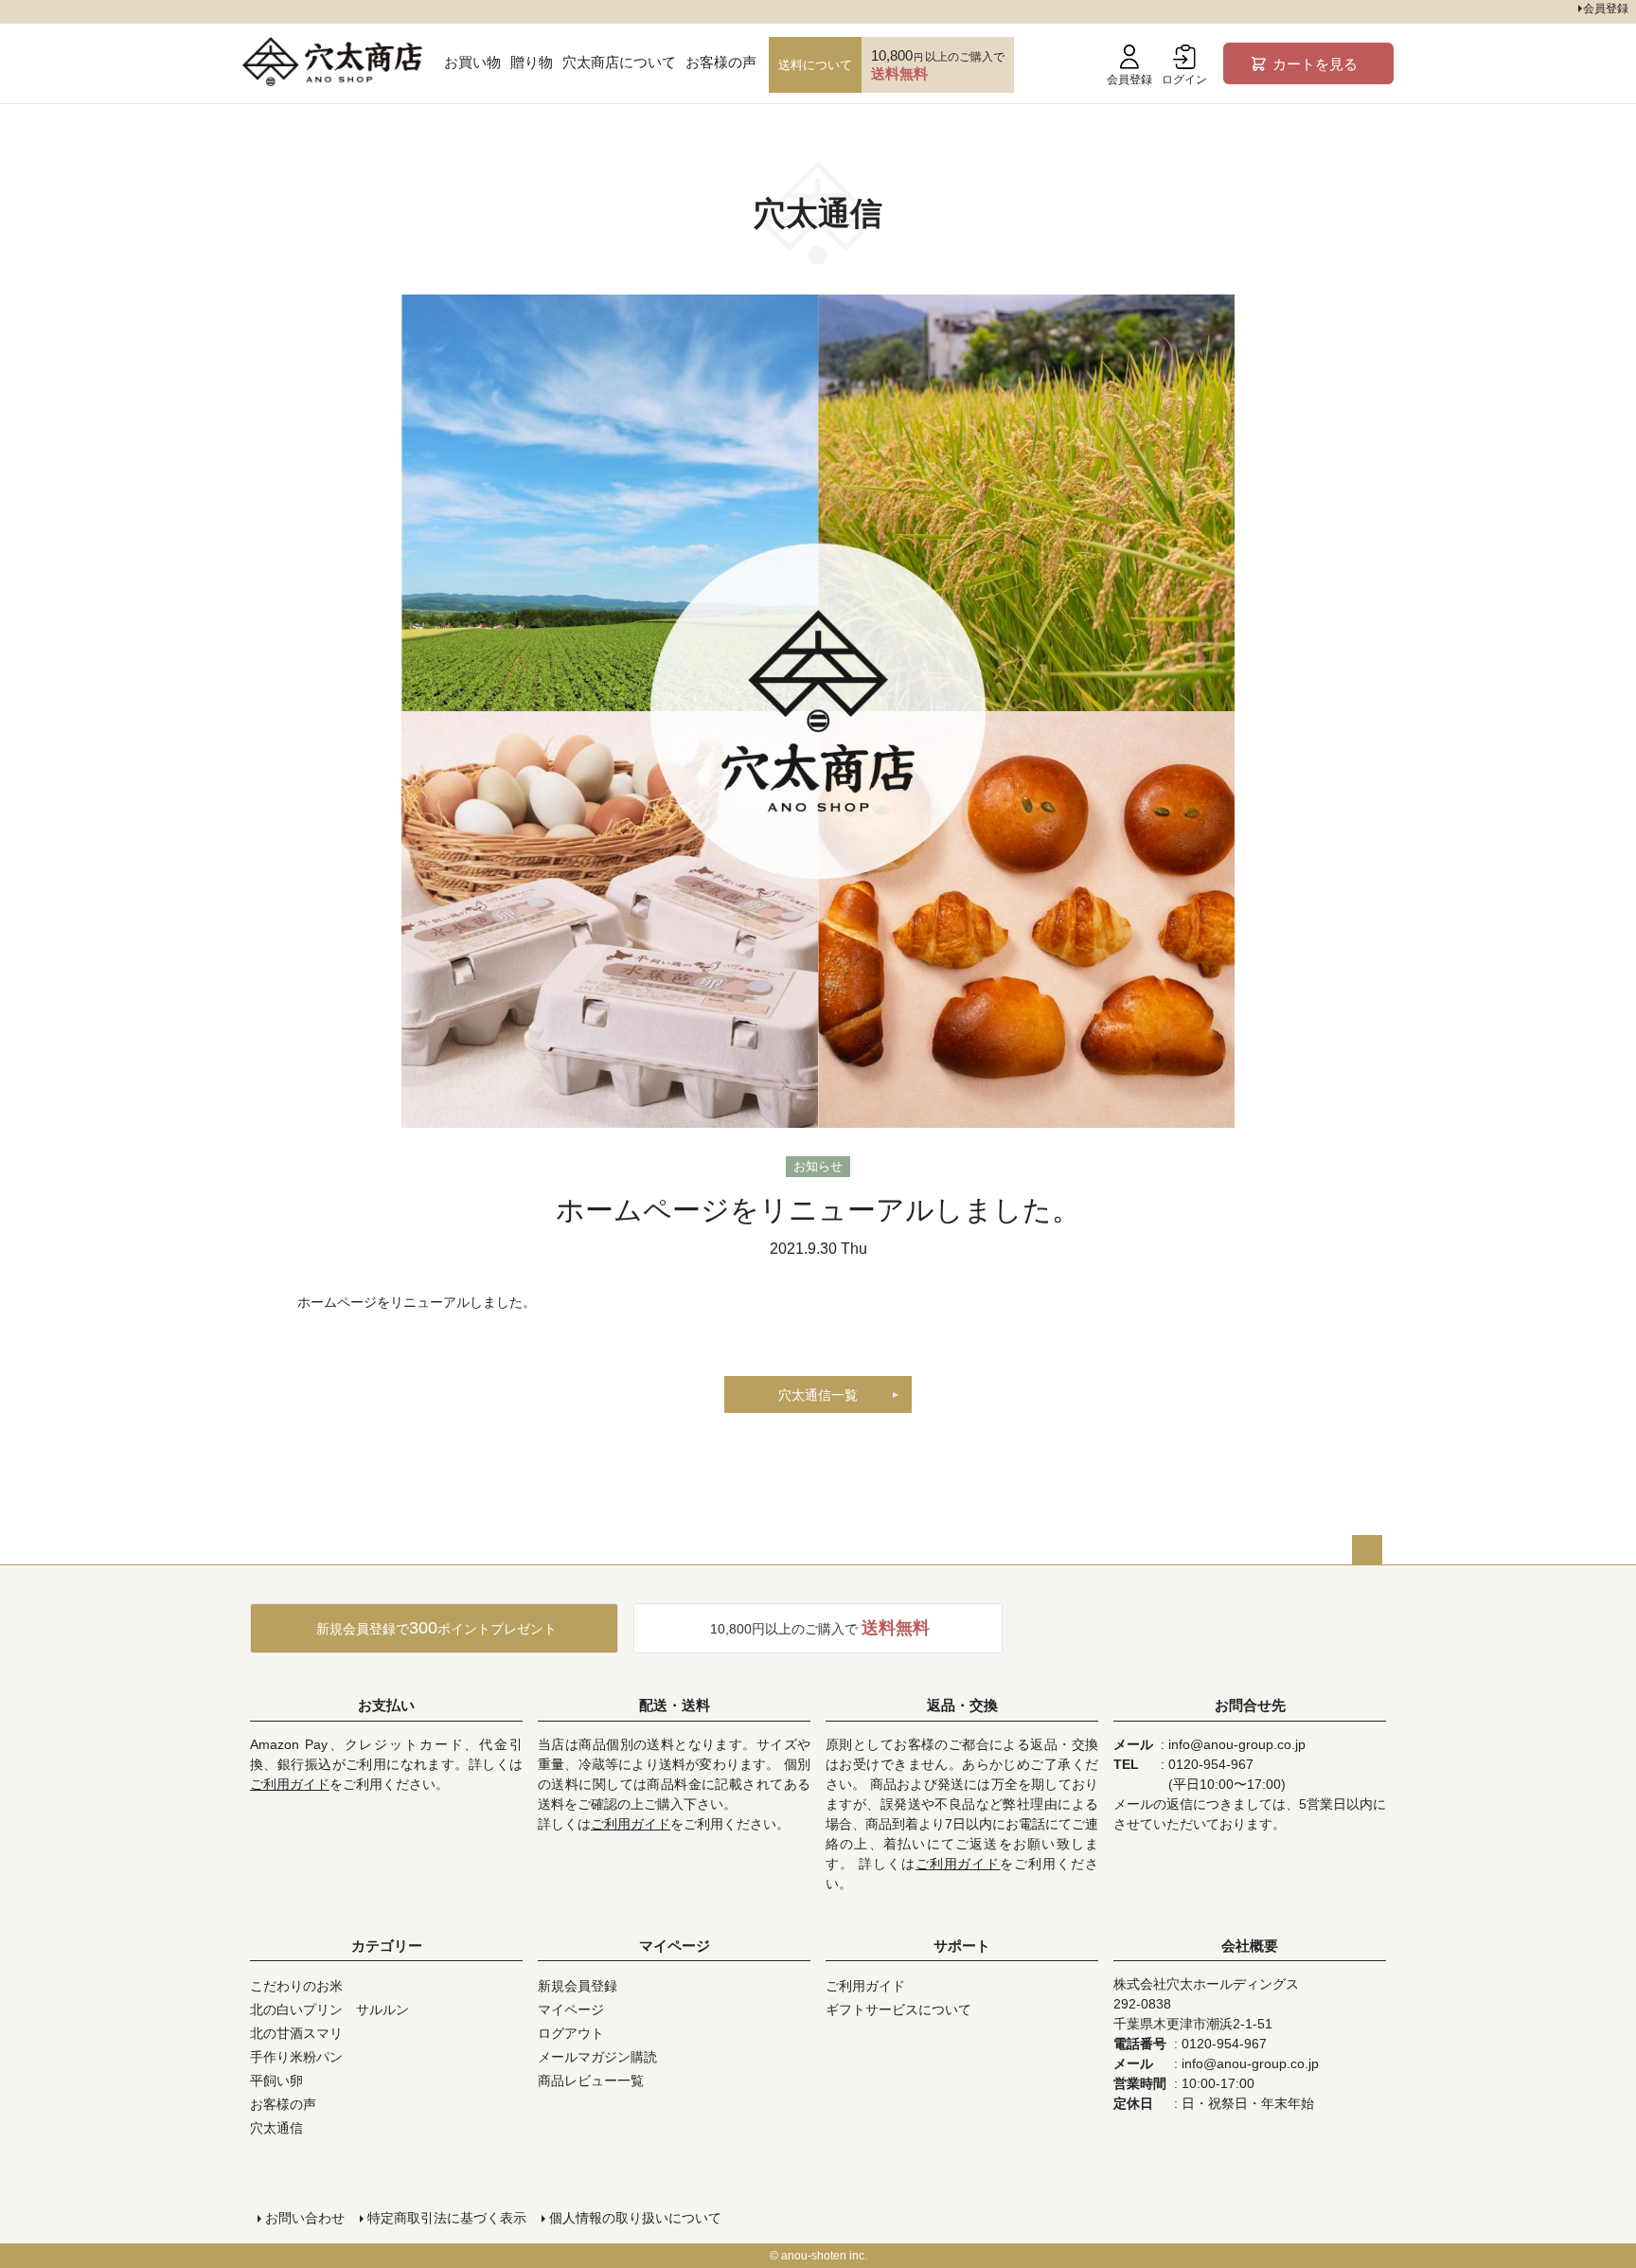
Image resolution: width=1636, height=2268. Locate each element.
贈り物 (532, 62)
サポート (962, 1946)
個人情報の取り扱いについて (635, 2218)
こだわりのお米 (296, 1986)
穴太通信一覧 (818, 1395)
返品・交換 (962, 1705)
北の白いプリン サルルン (329, 2009)
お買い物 (472, 62)
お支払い (386, 1705)
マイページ (675, 1946)
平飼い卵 (276, 2080)
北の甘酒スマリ (296, 2033)
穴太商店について (619, 62)
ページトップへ (1367, 1550)
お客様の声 (721, 62)
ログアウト (571, 2033)
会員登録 (1129, 80)
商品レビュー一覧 (591, 2080)
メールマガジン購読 (597, 2057)
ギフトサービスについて (898, 2009)
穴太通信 (276, 2128)
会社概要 (1250, 1946)
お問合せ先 (1250, 1705)
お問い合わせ (305, 2218)
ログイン (1184, 80)
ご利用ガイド (290, 1784)
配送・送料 (675, 1705)
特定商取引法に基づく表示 (447, 2218)
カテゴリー (387, 1946)
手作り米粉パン (296, 2057)
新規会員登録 (578, 1986)
